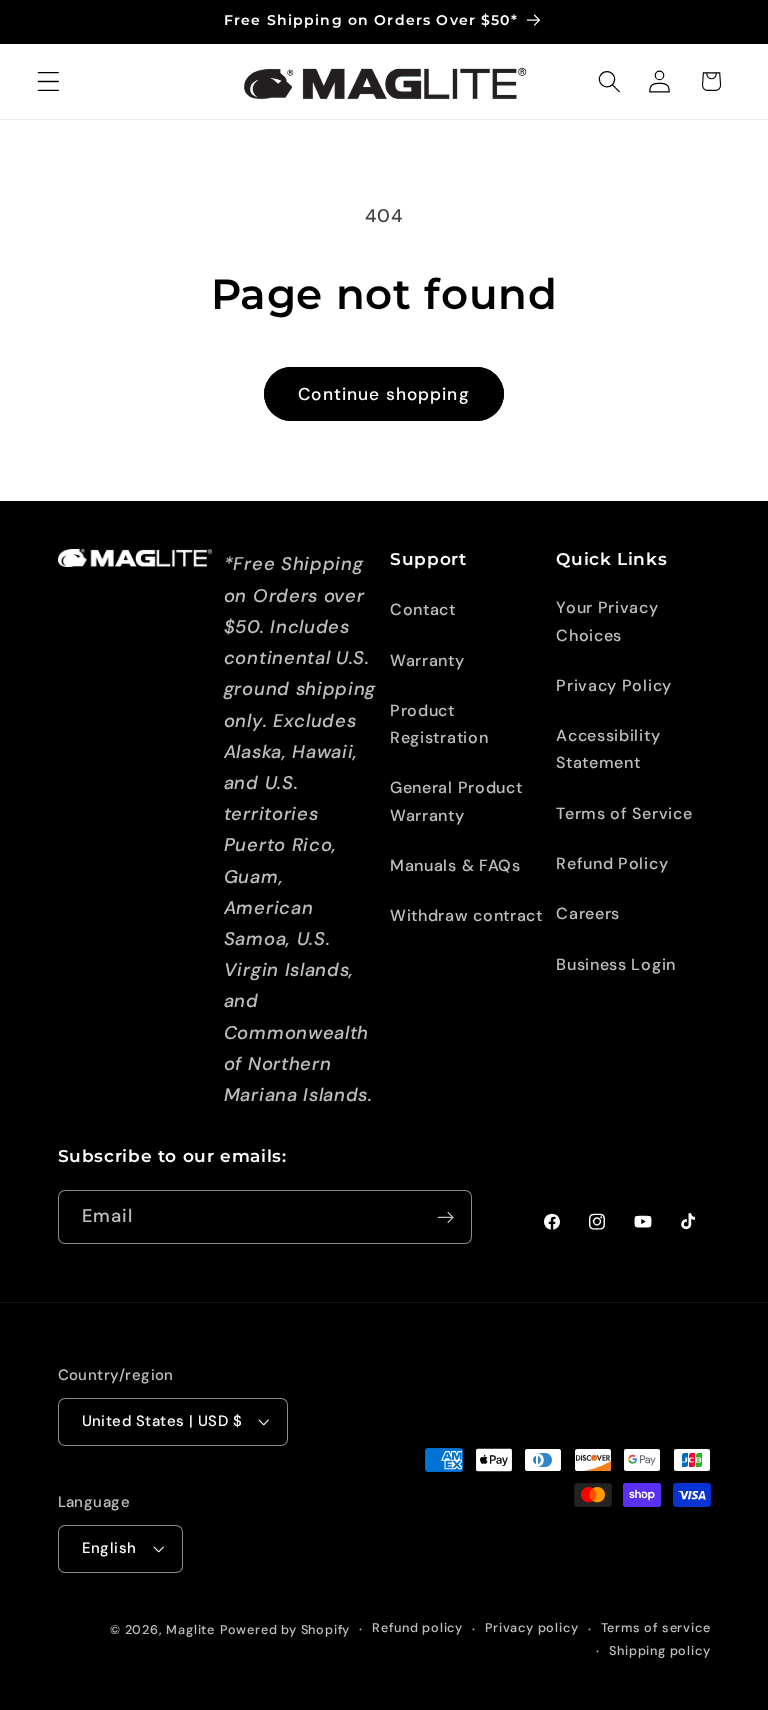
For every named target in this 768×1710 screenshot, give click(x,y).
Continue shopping (384, 394)
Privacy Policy (614, 685)
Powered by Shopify (285, 1629)
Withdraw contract (466, 915)
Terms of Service (624, 813)
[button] (48, 81)
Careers (588, 913)
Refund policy (417, 1627)
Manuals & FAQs (455, 865)
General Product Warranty (456, 801)
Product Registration (439, 724)
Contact (423, 609)
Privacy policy (531, 1627)
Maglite (190, 1629)
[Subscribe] (445, 1217)
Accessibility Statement (608, 749)
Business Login (616, 964)
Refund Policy (612, 863)
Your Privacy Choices (607, 621)
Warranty (427, 660)
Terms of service (656, 1627)
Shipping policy (659, 1650)
